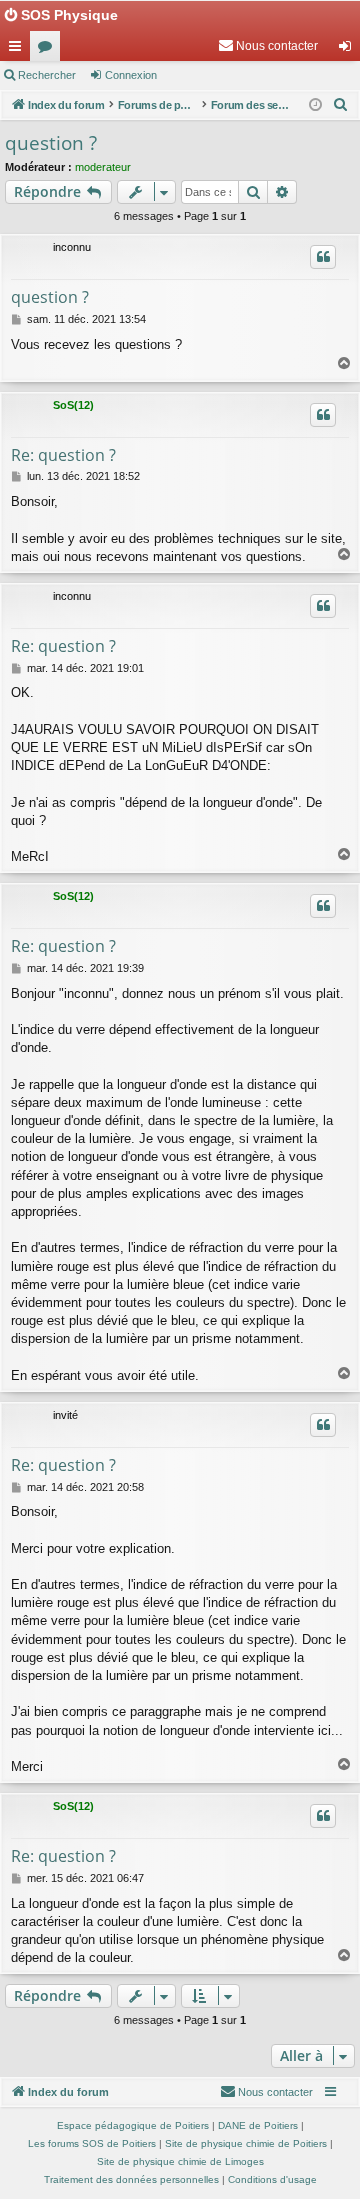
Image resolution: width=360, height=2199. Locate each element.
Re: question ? (63, 455)
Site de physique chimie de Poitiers (246, 2143)
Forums (49, 50)
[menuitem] (268, 46)
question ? (51, 143)
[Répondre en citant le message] (323, 257)
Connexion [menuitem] (349, 50)
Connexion (131, 75)
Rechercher (47, 75)
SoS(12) (73, 405)
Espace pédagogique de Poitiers (133, 2125)
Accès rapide (19, 50)
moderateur (103, 167)
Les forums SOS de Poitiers (92, 2143)
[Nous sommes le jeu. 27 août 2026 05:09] (315, 105)
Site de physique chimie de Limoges (180, 2161)
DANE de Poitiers (258, 2125)
